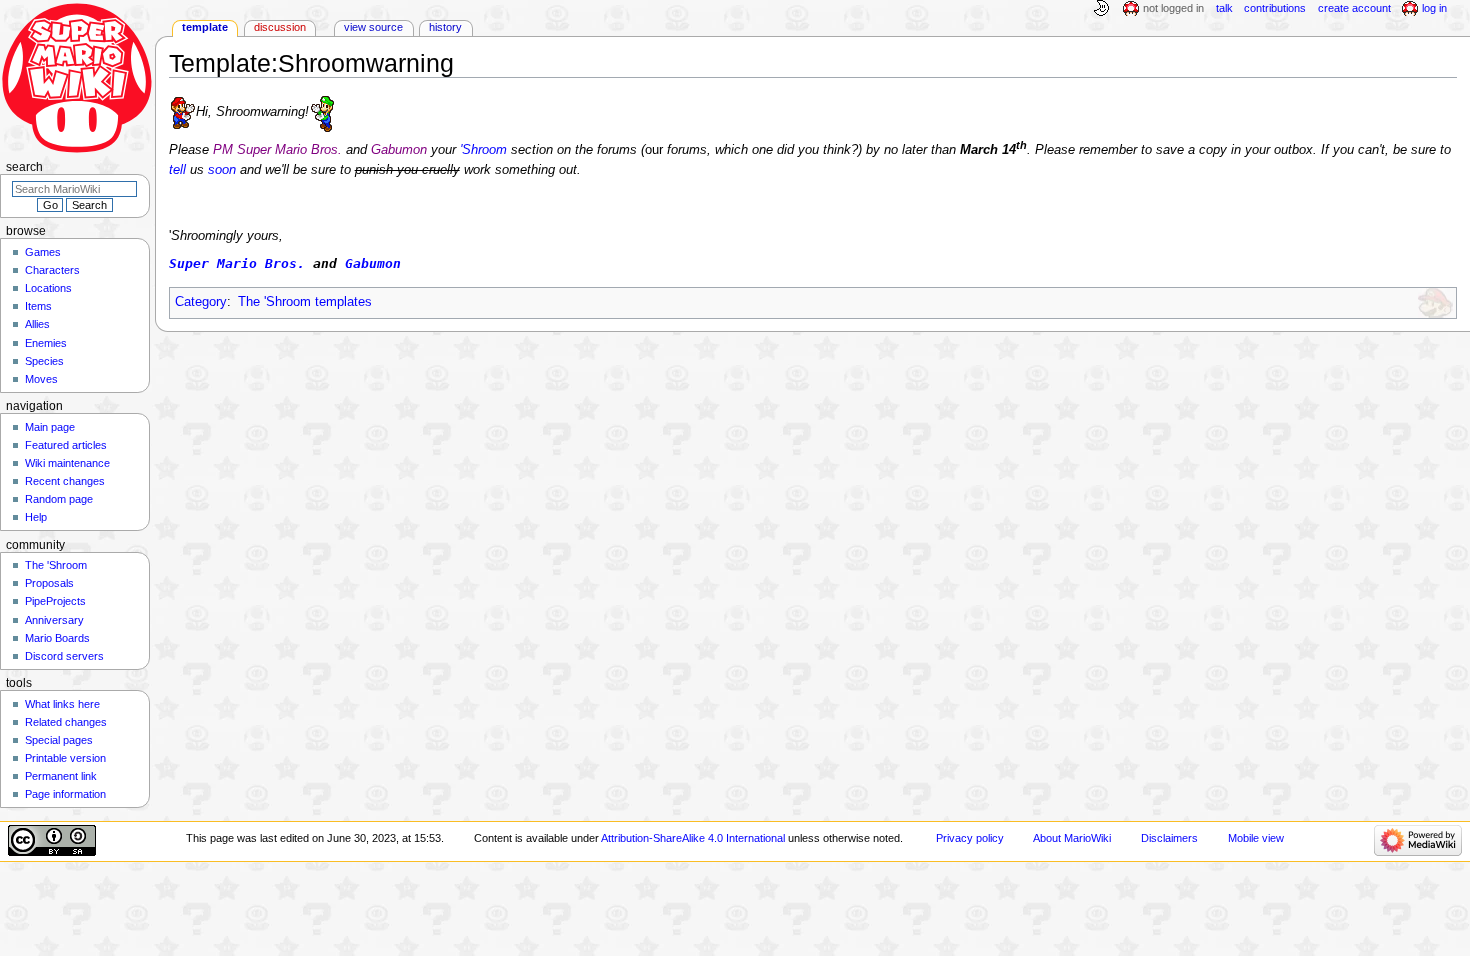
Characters (52, 270)
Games (43, 252)
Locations (48, 288)
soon (222, 170)
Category (201, 302)
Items (38, 306)
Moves (41, 379)
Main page (50, 427)
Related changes (66, 722)
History (445, 27)
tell (177, 170)
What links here (62, 704)
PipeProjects (55, 601)
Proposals (49, 583)
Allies (37, 324)
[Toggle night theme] (1101, 9)
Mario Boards (57, 638)
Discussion (280, 27)
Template (205, 27)
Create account (1354, 8)
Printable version (65, 758)
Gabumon (373, 263)
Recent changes (65, 481)
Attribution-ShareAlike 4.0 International (693, 838)
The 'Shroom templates (305, 302)
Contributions (1275, 8)
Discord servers (64, 656)
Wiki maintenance (67, 463)
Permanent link (61, 776)
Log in (1434, 8)
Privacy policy (970, 838)
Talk (1224, 8)
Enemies (46, 343)
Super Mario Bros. (237, 263)
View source (373, 27)
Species (44, 361)
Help (36, 517)
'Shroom (483, 150)
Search (24, 167)
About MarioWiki (1072, 838)
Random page (59, 499)
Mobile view (1256, 838)
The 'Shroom (56, 565)
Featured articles (66, 445)
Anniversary (54, 620)
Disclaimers (1169, 838)
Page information (65, 794)
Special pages (59, 740)
